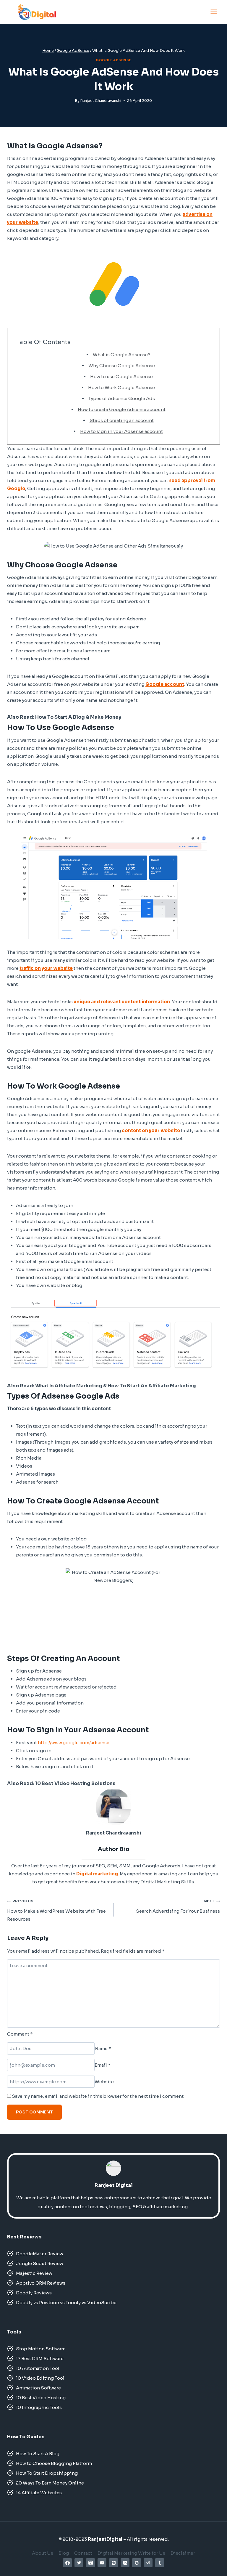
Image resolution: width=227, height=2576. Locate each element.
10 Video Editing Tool (40, 2378)
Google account (165, 684)
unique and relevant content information (122, 1002)
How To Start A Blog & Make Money (78, 717)
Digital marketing (97, 1874)
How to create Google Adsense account (122, 409)
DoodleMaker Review (40, 2254)
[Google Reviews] (137, 2563)
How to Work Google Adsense (121, 387)
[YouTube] (102, 2563)
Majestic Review (35, 2273)
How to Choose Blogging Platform (54, 2463)
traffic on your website (46, 968)
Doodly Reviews (34, 2293)
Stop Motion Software (41, 2349)
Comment (20, 2034)
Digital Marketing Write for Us (131, 2553)
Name (103, 2048)
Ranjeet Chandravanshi (101, 101)
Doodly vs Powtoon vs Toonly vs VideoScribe (67, 2303)
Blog (64, 2553)
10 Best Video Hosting (41, 2398)
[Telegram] (148, 2563)
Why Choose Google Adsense (122, 366)
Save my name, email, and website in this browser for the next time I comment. (98, 2096)
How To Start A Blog (38, 2454)
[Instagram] (90, 2563)
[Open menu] (214, 12)
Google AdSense (113, 60)
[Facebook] (67, 2563)
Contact (83, 2553)
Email (103, 2065)
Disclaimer (183, 2553)
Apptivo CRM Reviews (41, 2283)
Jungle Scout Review (40, 2263)
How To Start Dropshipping (47, 2473)
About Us (43, 2553)
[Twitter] (79, 2563)
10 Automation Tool (38, 2368)
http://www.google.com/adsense (74, 1743)
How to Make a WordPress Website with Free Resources (56, 1910)
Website (104, 2082)
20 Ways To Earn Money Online (50, 2483)
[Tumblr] (160, 2563)
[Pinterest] (113, 2563)
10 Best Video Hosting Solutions (76, 1783)
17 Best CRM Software (40, 2358)
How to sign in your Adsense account (121, 431)
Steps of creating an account (122, 420)
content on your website (151, 1130)
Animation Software (39, 2388)
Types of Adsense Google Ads (122, 398)
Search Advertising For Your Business (178, 1906)
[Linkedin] (125, 2563)
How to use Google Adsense (121, 377)
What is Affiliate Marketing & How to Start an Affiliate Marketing (116, 1386)
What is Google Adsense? (122, 355)
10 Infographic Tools (39, 2407)
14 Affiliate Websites (39, 2493)
